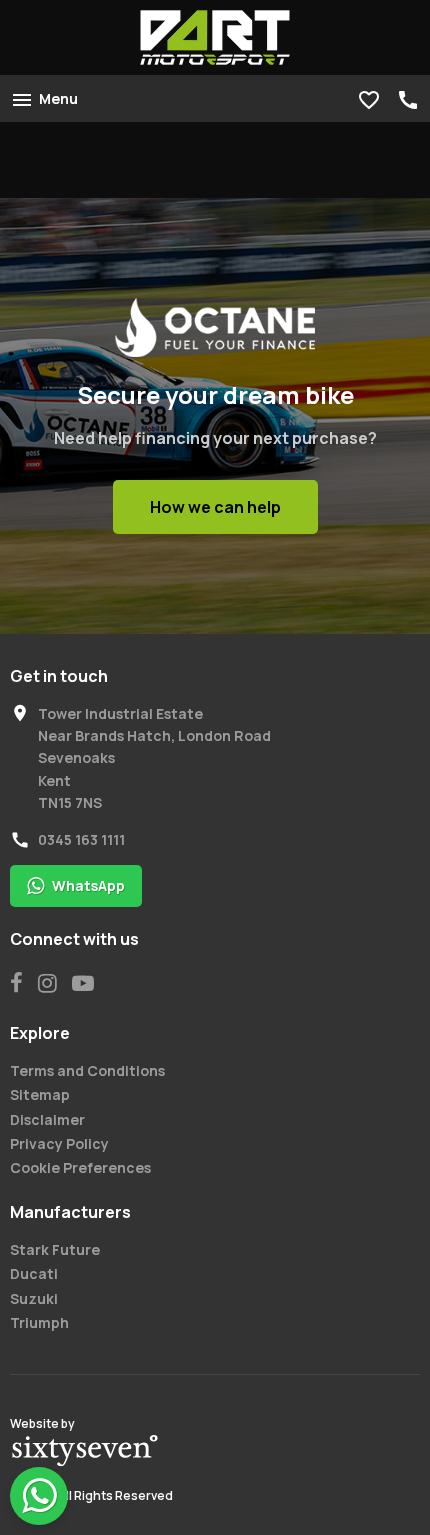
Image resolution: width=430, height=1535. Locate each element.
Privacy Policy (59, 1143)
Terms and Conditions (87, 1070)
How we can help (215, 507)
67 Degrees (85, 1451)
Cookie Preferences (80, 1167)
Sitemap (40, 1094)
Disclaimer (47, 1119)
